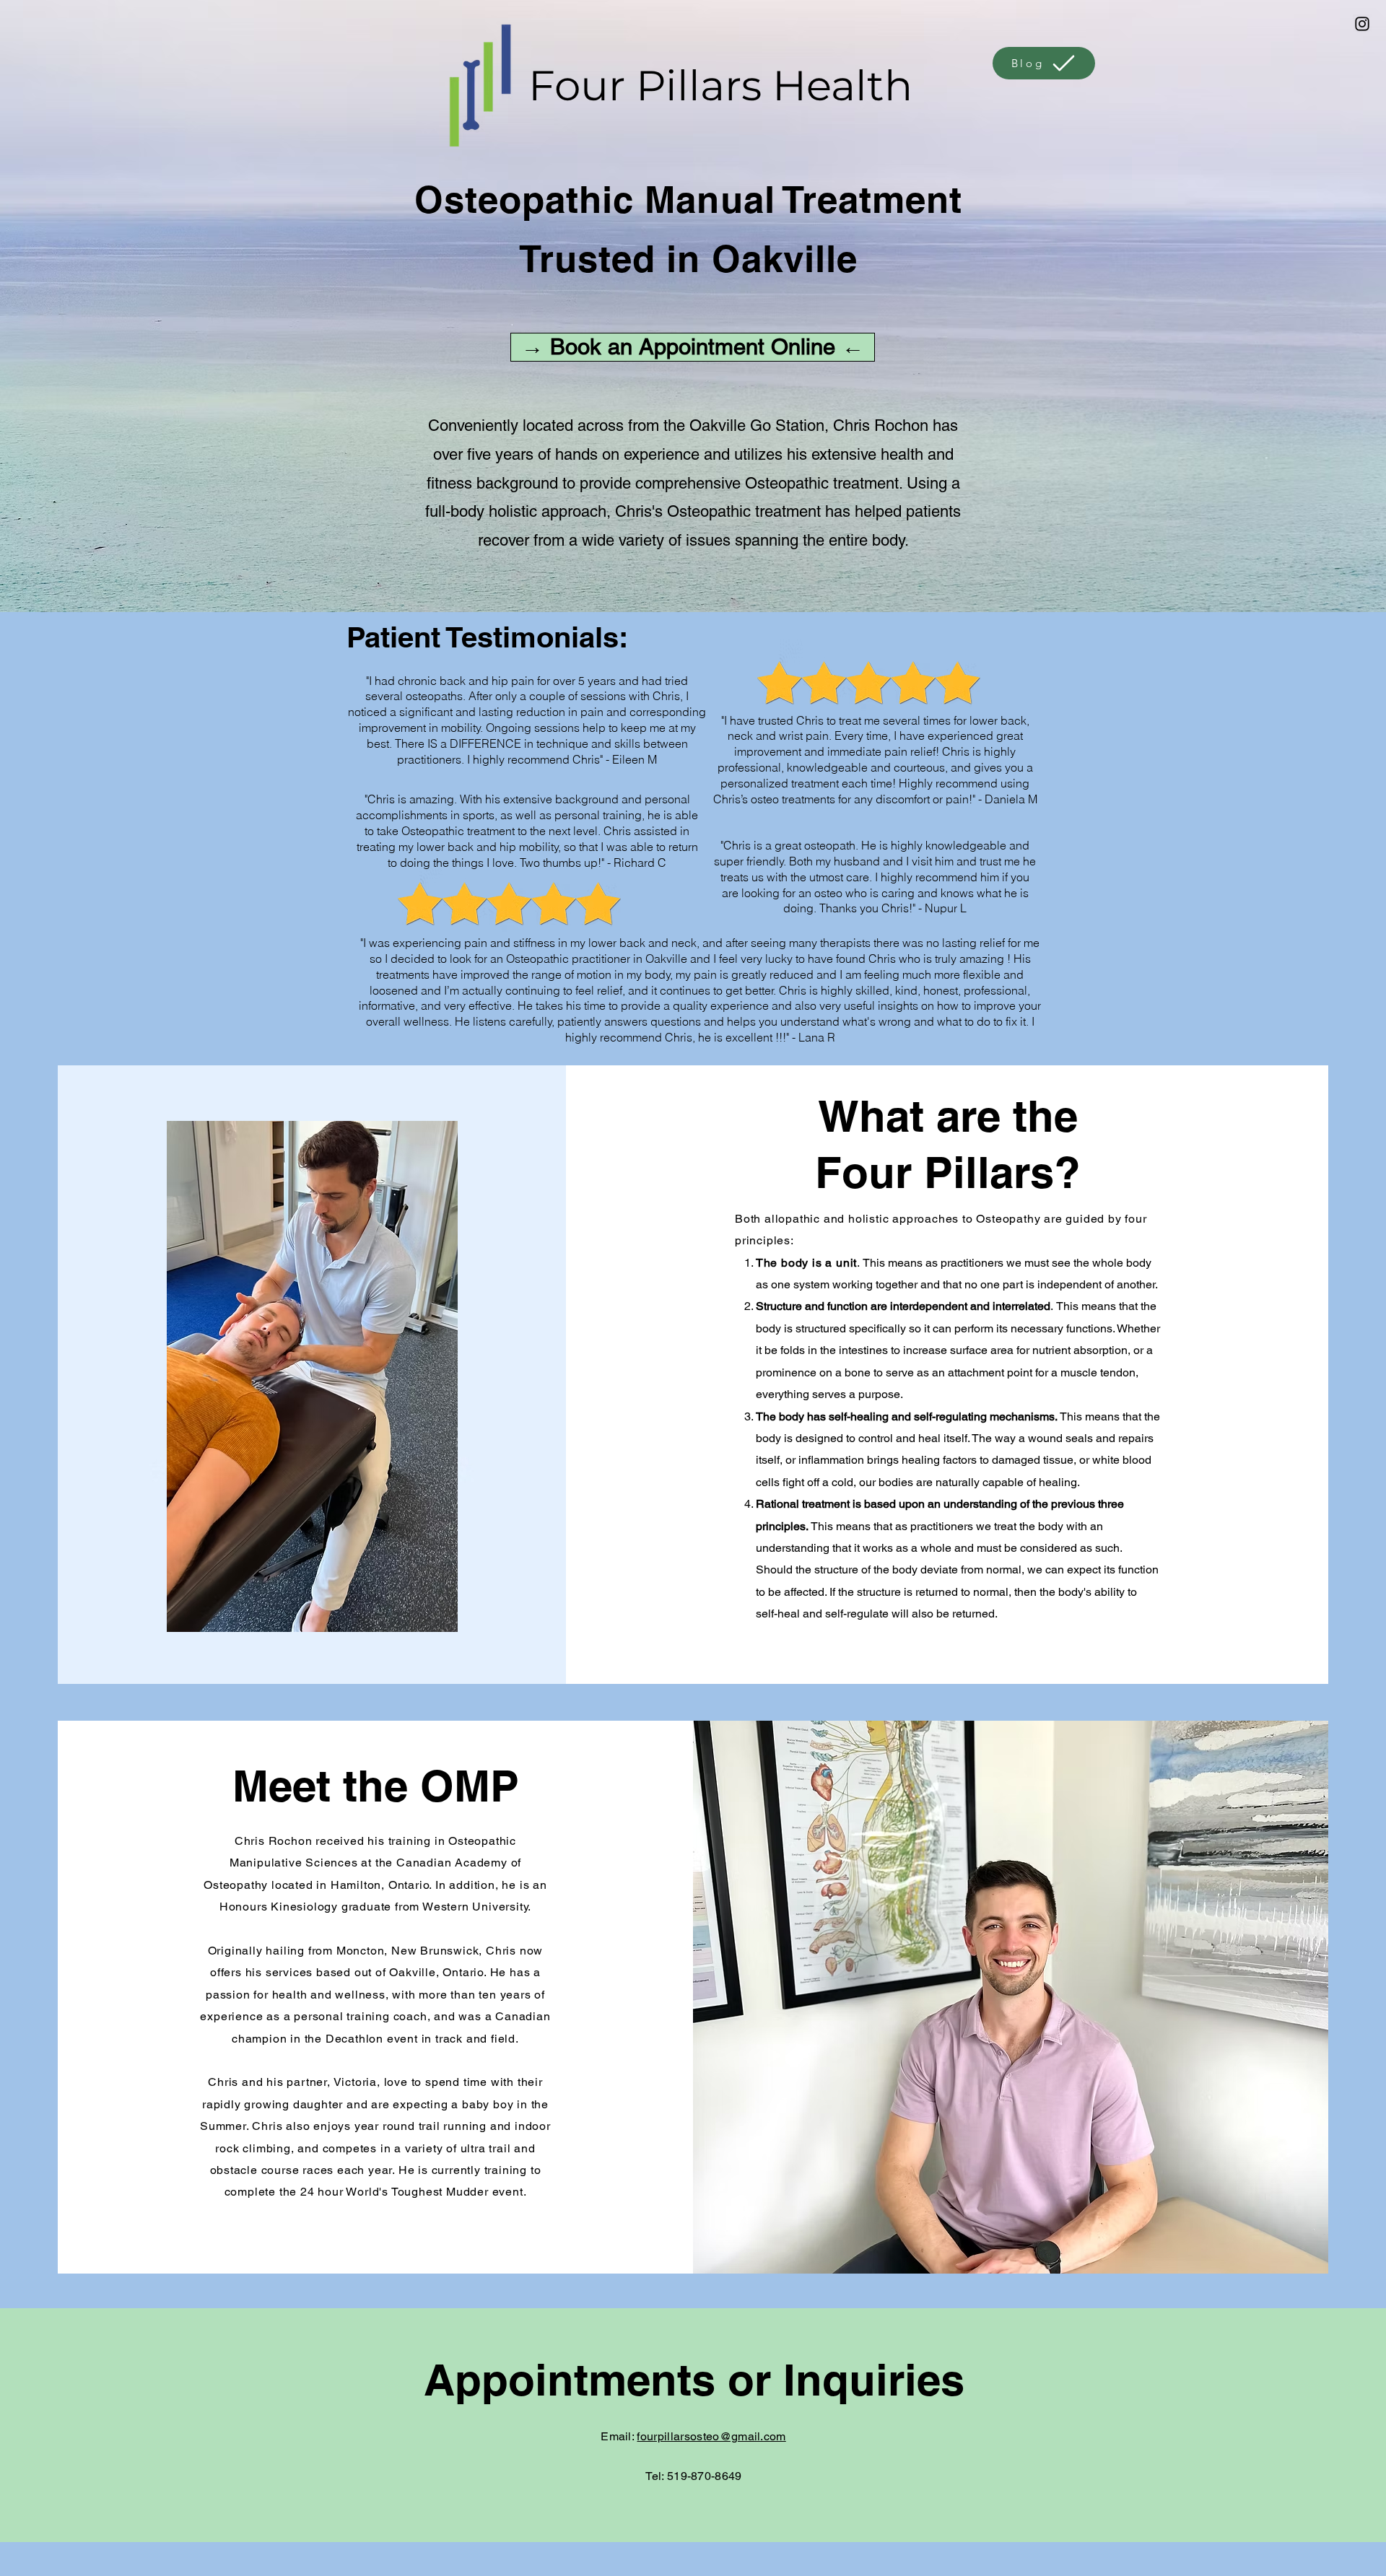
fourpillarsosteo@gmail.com (711, 2436)
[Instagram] (1362, 24)
